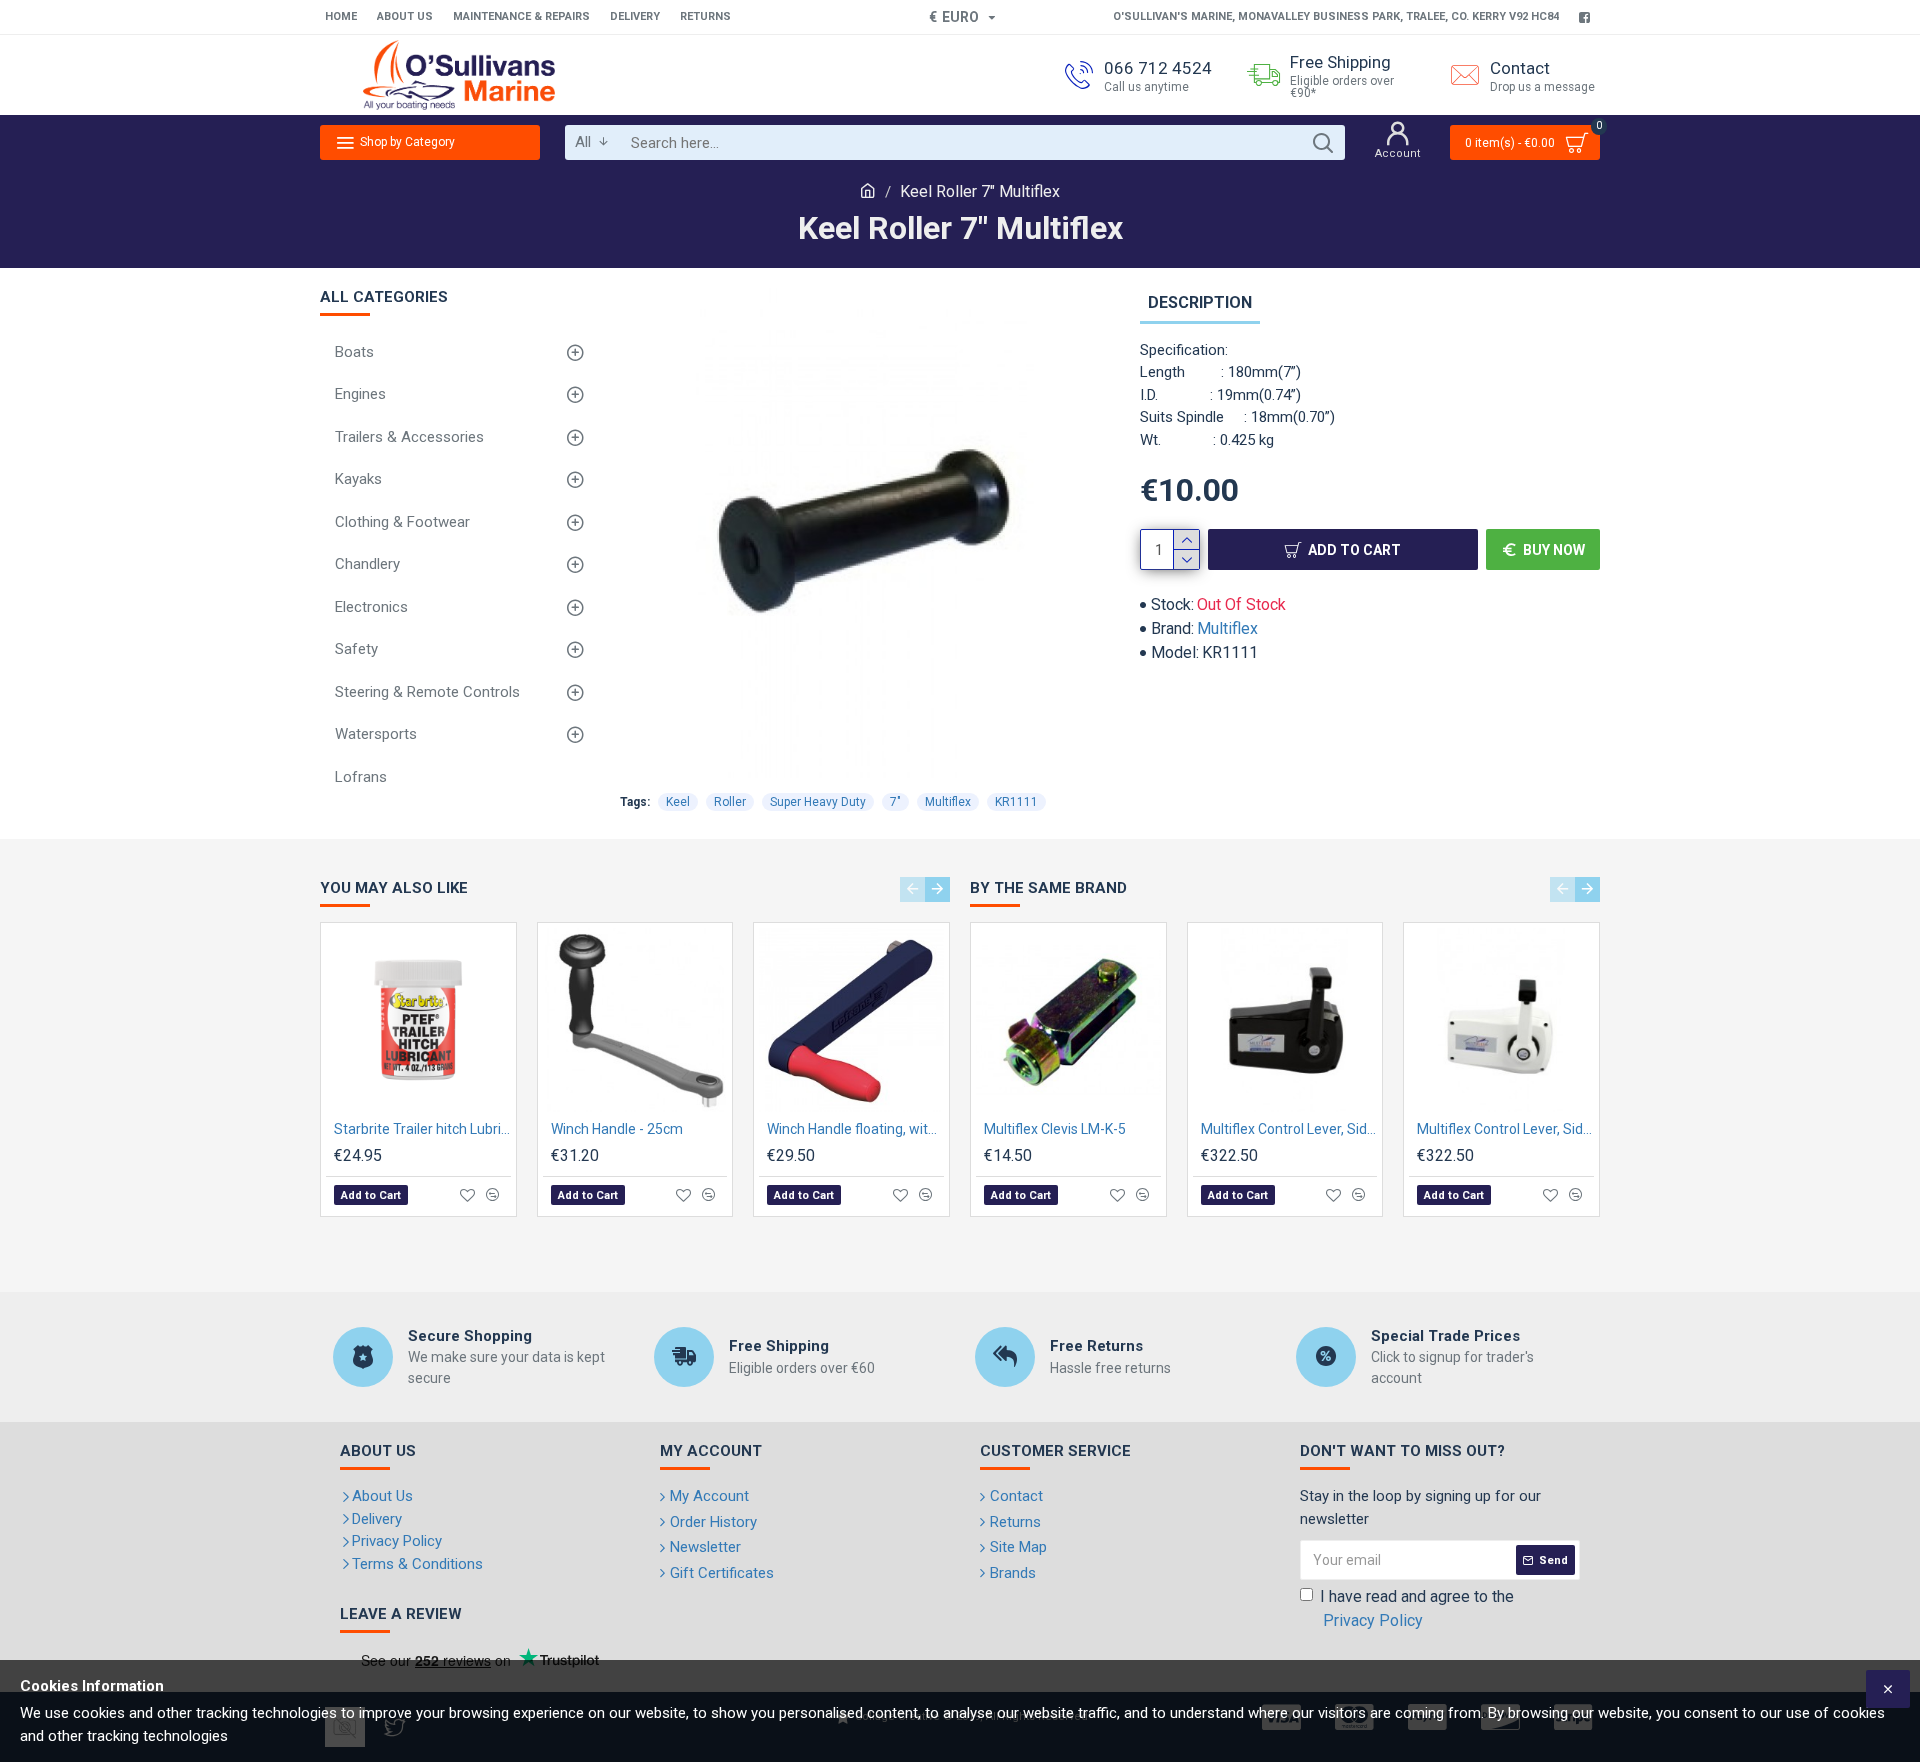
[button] (912, 889)
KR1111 (1016, 802)
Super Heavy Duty (818, 802)
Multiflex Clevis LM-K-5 (1055, 1129)
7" (895, 802)
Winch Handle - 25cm (617, 1129)
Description (1200, 302)
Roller (730, 802)
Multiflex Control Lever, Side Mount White (1505, 1129)
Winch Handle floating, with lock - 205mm (855, 1129)
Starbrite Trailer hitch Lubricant (422, 1129)
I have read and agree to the (1417, 1608)
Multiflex (1227, 628)
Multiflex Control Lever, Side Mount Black (1289, 1129)
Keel (678, 802)
